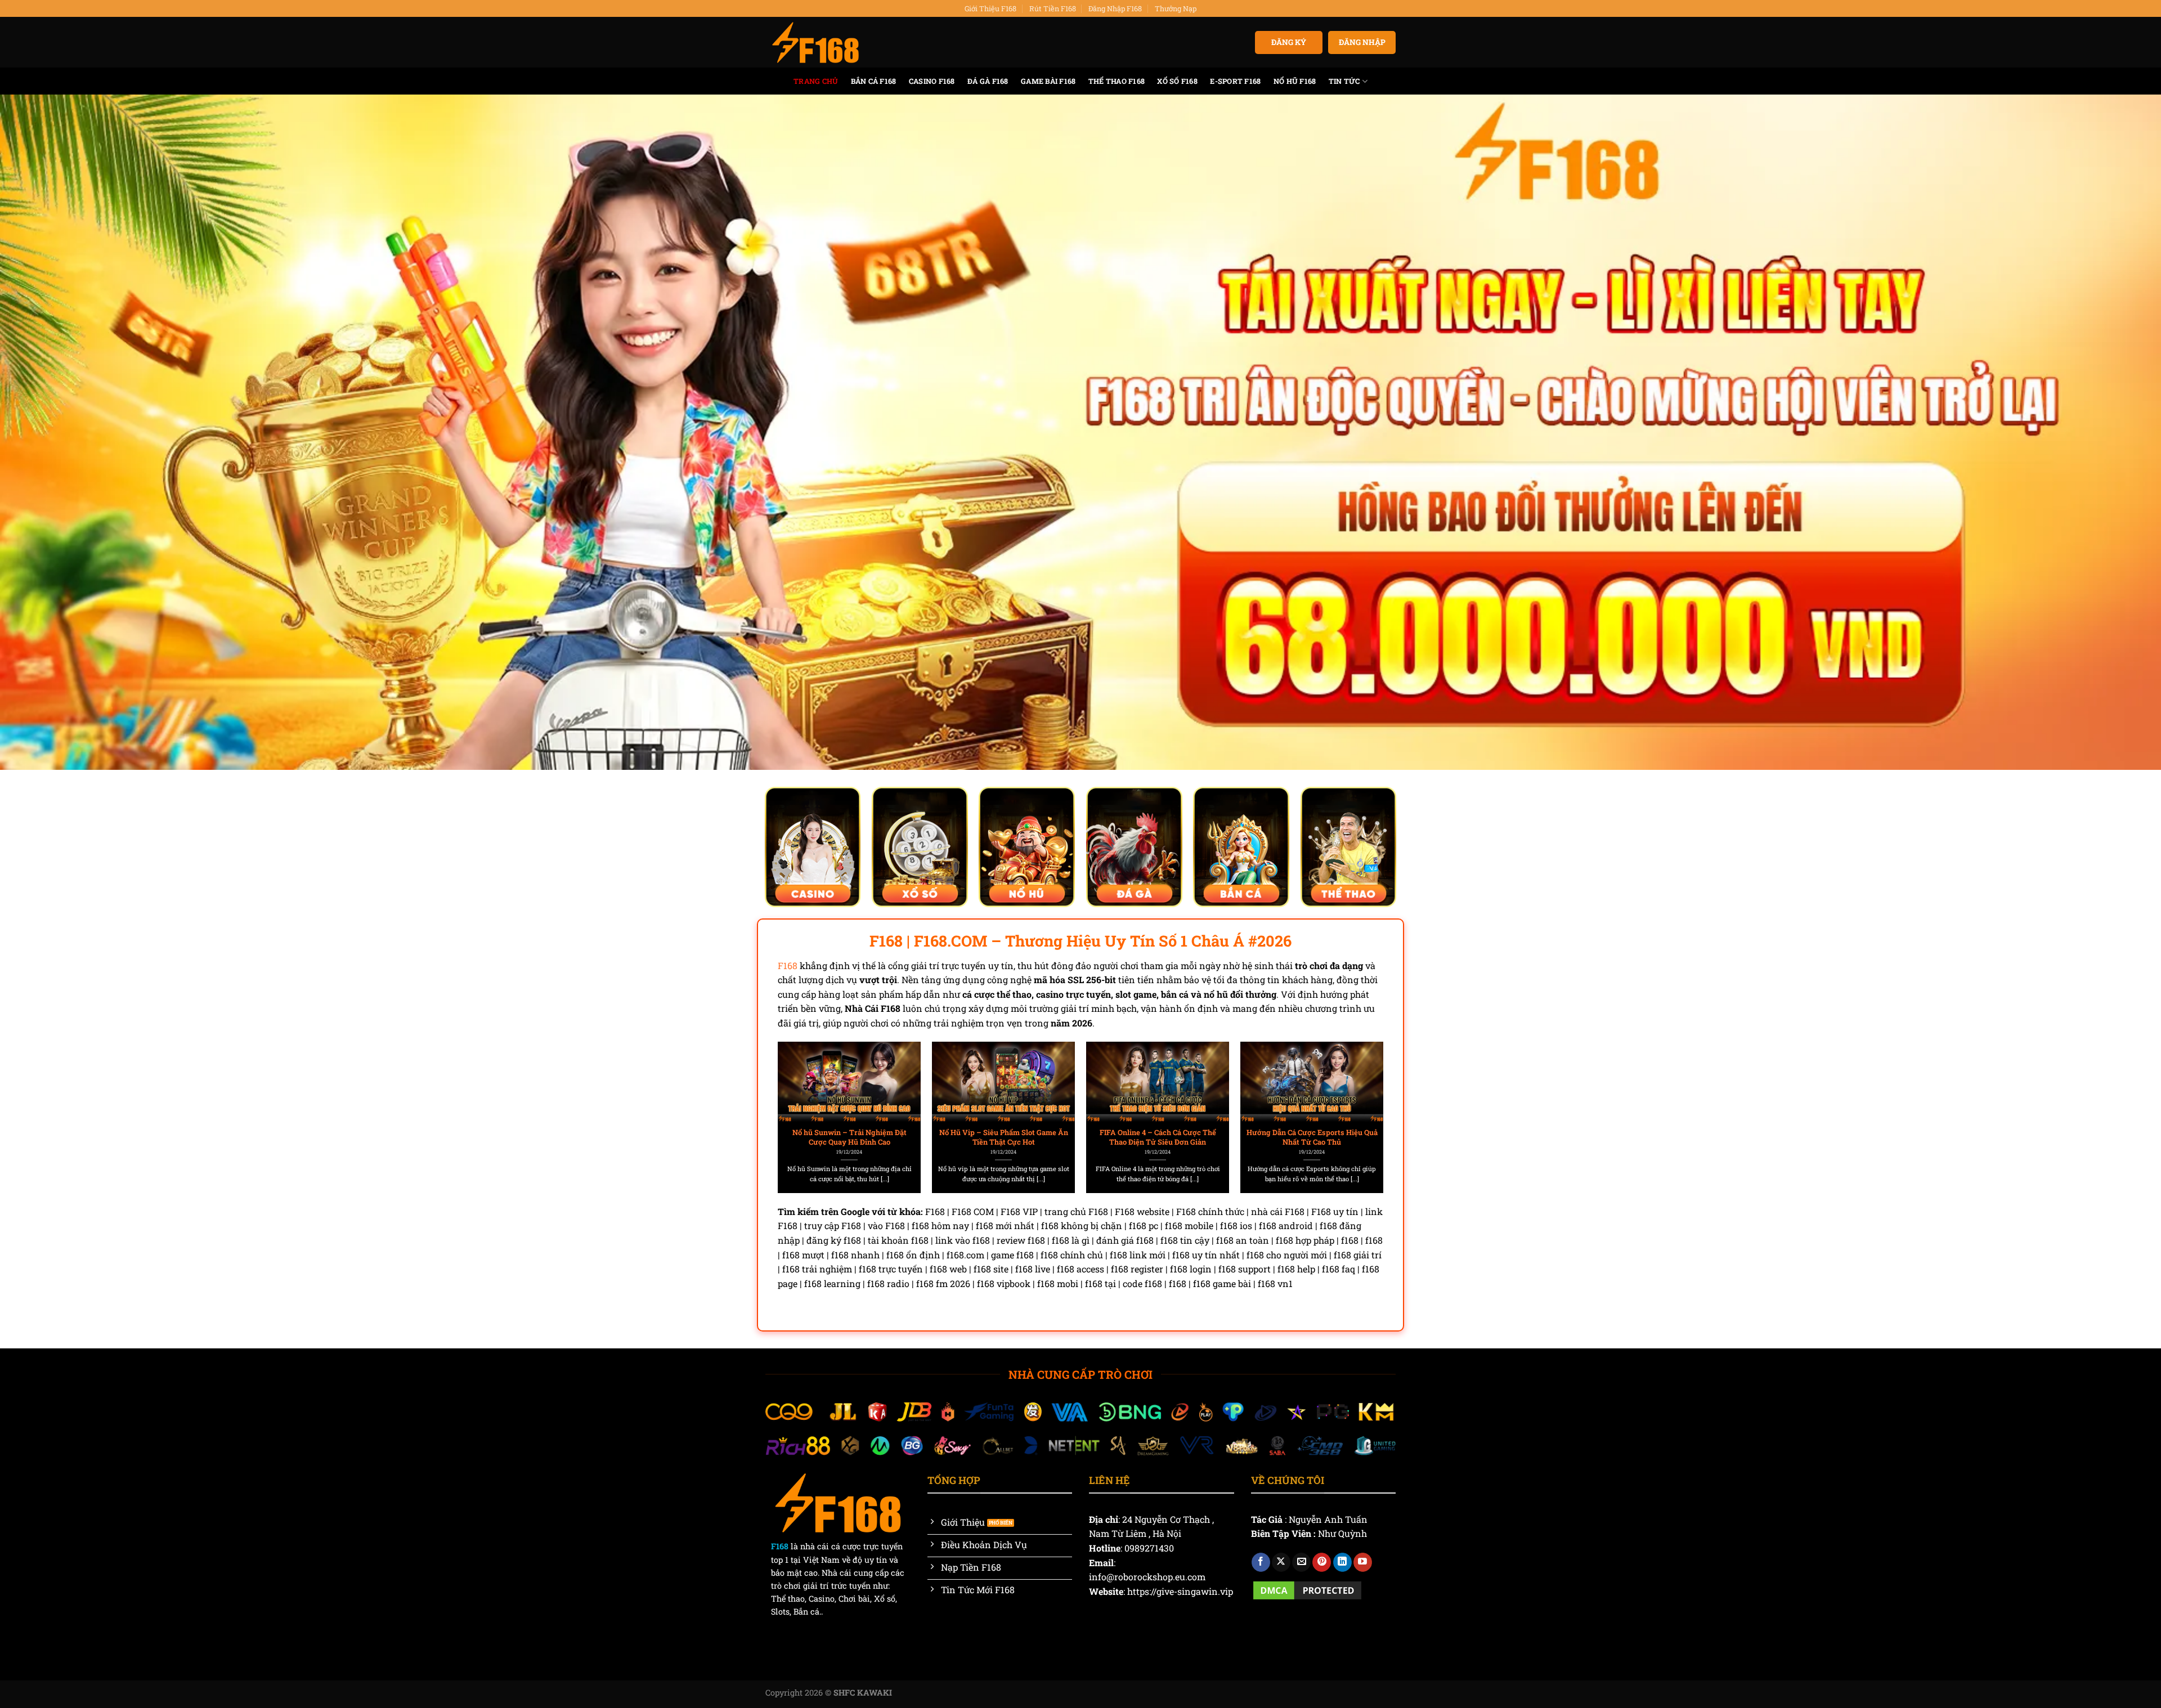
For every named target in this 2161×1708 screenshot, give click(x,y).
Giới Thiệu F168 (990, 8)
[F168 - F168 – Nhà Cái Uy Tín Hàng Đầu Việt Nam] (815, 43)
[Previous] (799, 1092)
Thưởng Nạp (1176, 8)
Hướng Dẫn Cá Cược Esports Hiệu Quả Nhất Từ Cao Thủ (1080, 1137)
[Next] (1362, 1092)
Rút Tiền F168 (1053, 8)
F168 (788, 965)
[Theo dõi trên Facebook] (1261, 1562)
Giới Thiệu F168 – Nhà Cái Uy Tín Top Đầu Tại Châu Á (1389, 1137)
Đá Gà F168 (988, 81)
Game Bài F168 (1048, 81)
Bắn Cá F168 (874, 81)
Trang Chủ (816, 81)
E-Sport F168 (1235, 81)
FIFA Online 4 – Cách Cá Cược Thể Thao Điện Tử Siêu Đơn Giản (926, 1137)
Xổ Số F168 (1177, 81)
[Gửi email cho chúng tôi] (1301, 1562)
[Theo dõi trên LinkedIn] (1342, 1562)
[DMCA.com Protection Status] (1307, 1589)
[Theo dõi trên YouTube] (1363, 1562)
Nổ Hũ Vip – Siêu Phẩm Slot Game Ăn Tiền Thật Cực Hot (772, 1137)
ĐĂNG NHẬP (1362, 42)
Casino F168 (932, 81)
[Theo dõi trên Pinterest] (1322, 1562)
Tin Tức (1344, 81)
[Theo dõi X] (1281, 1562)
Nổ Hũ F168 (1295, 81)
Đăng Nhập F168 (1115, 8)
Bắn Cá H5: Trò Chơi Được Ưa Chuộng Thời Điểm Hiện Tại (1234, 1137)
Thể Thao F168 (1117, 81)
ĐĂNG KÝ (1289, 42)
